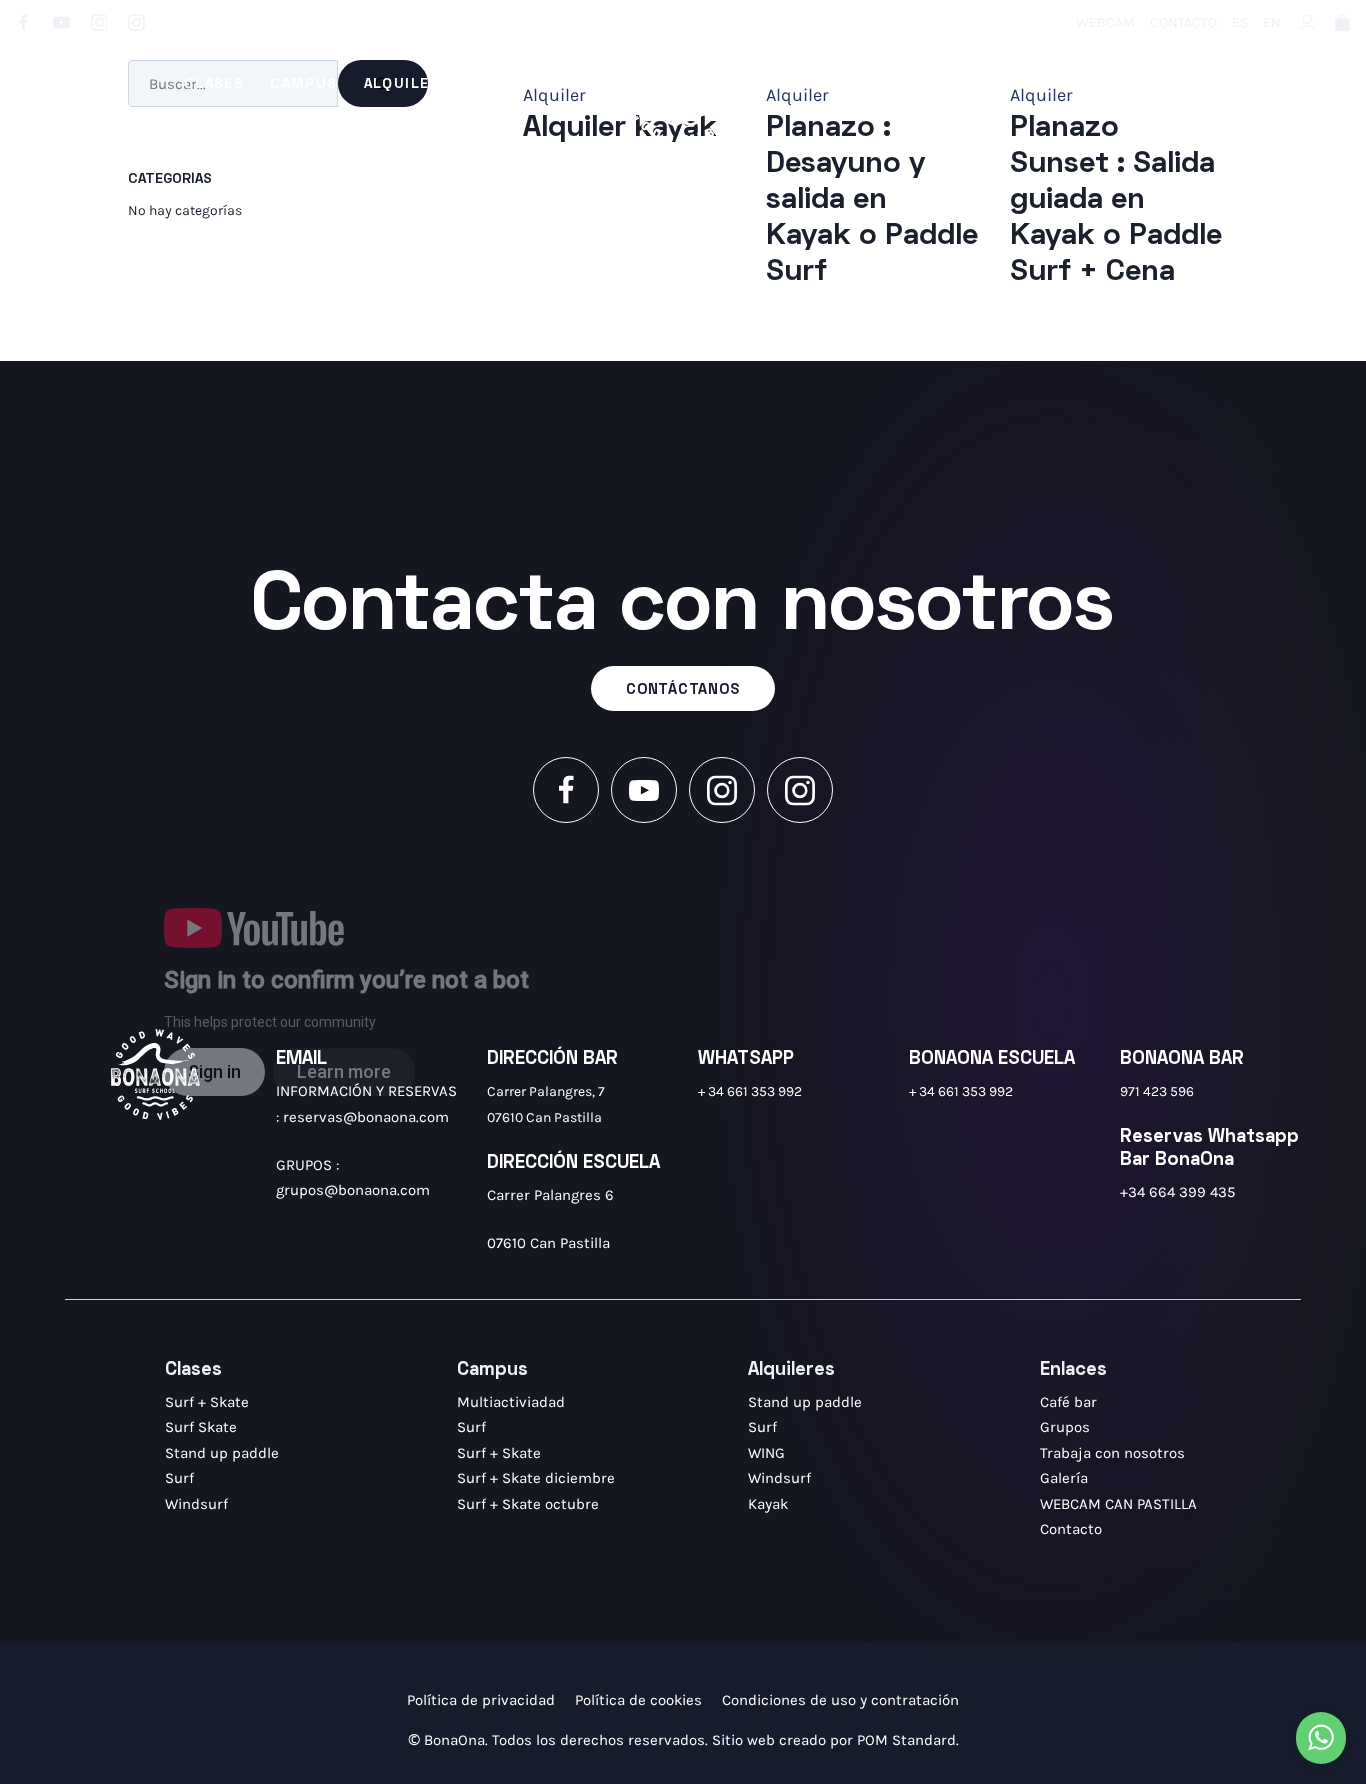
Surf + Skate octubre (528, 1504)
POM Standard (906, 1740)
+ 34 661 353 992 (750, 1091)
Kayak (768, 1504)
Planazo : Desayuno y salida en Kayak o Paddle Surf (872, 200)
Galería (1064, 1478)
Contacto (1071, 1529)
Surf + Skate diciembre (536, 1478)
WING (766, 1453)
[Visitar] (25, 21)
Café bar (1068, 1402)
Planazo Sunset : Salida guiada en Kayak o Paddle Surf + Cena (1116, 200)
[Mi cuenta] (1307, 21)
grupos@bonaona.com (353, 1190)
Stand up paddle (222, 1453)
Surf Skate (201, 1427)
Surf (179, 1478)
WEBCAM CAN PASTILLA (1118, 1504)
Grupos (1065, 1427)
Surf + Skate (207, 1402)
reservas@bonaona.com (366, 1117)
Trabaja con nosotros (1112, 1453)
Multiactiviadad (511, 1402)
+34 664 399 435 (1177, 1192)
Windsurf (196, 1504)
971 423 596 (1157, 1091)
